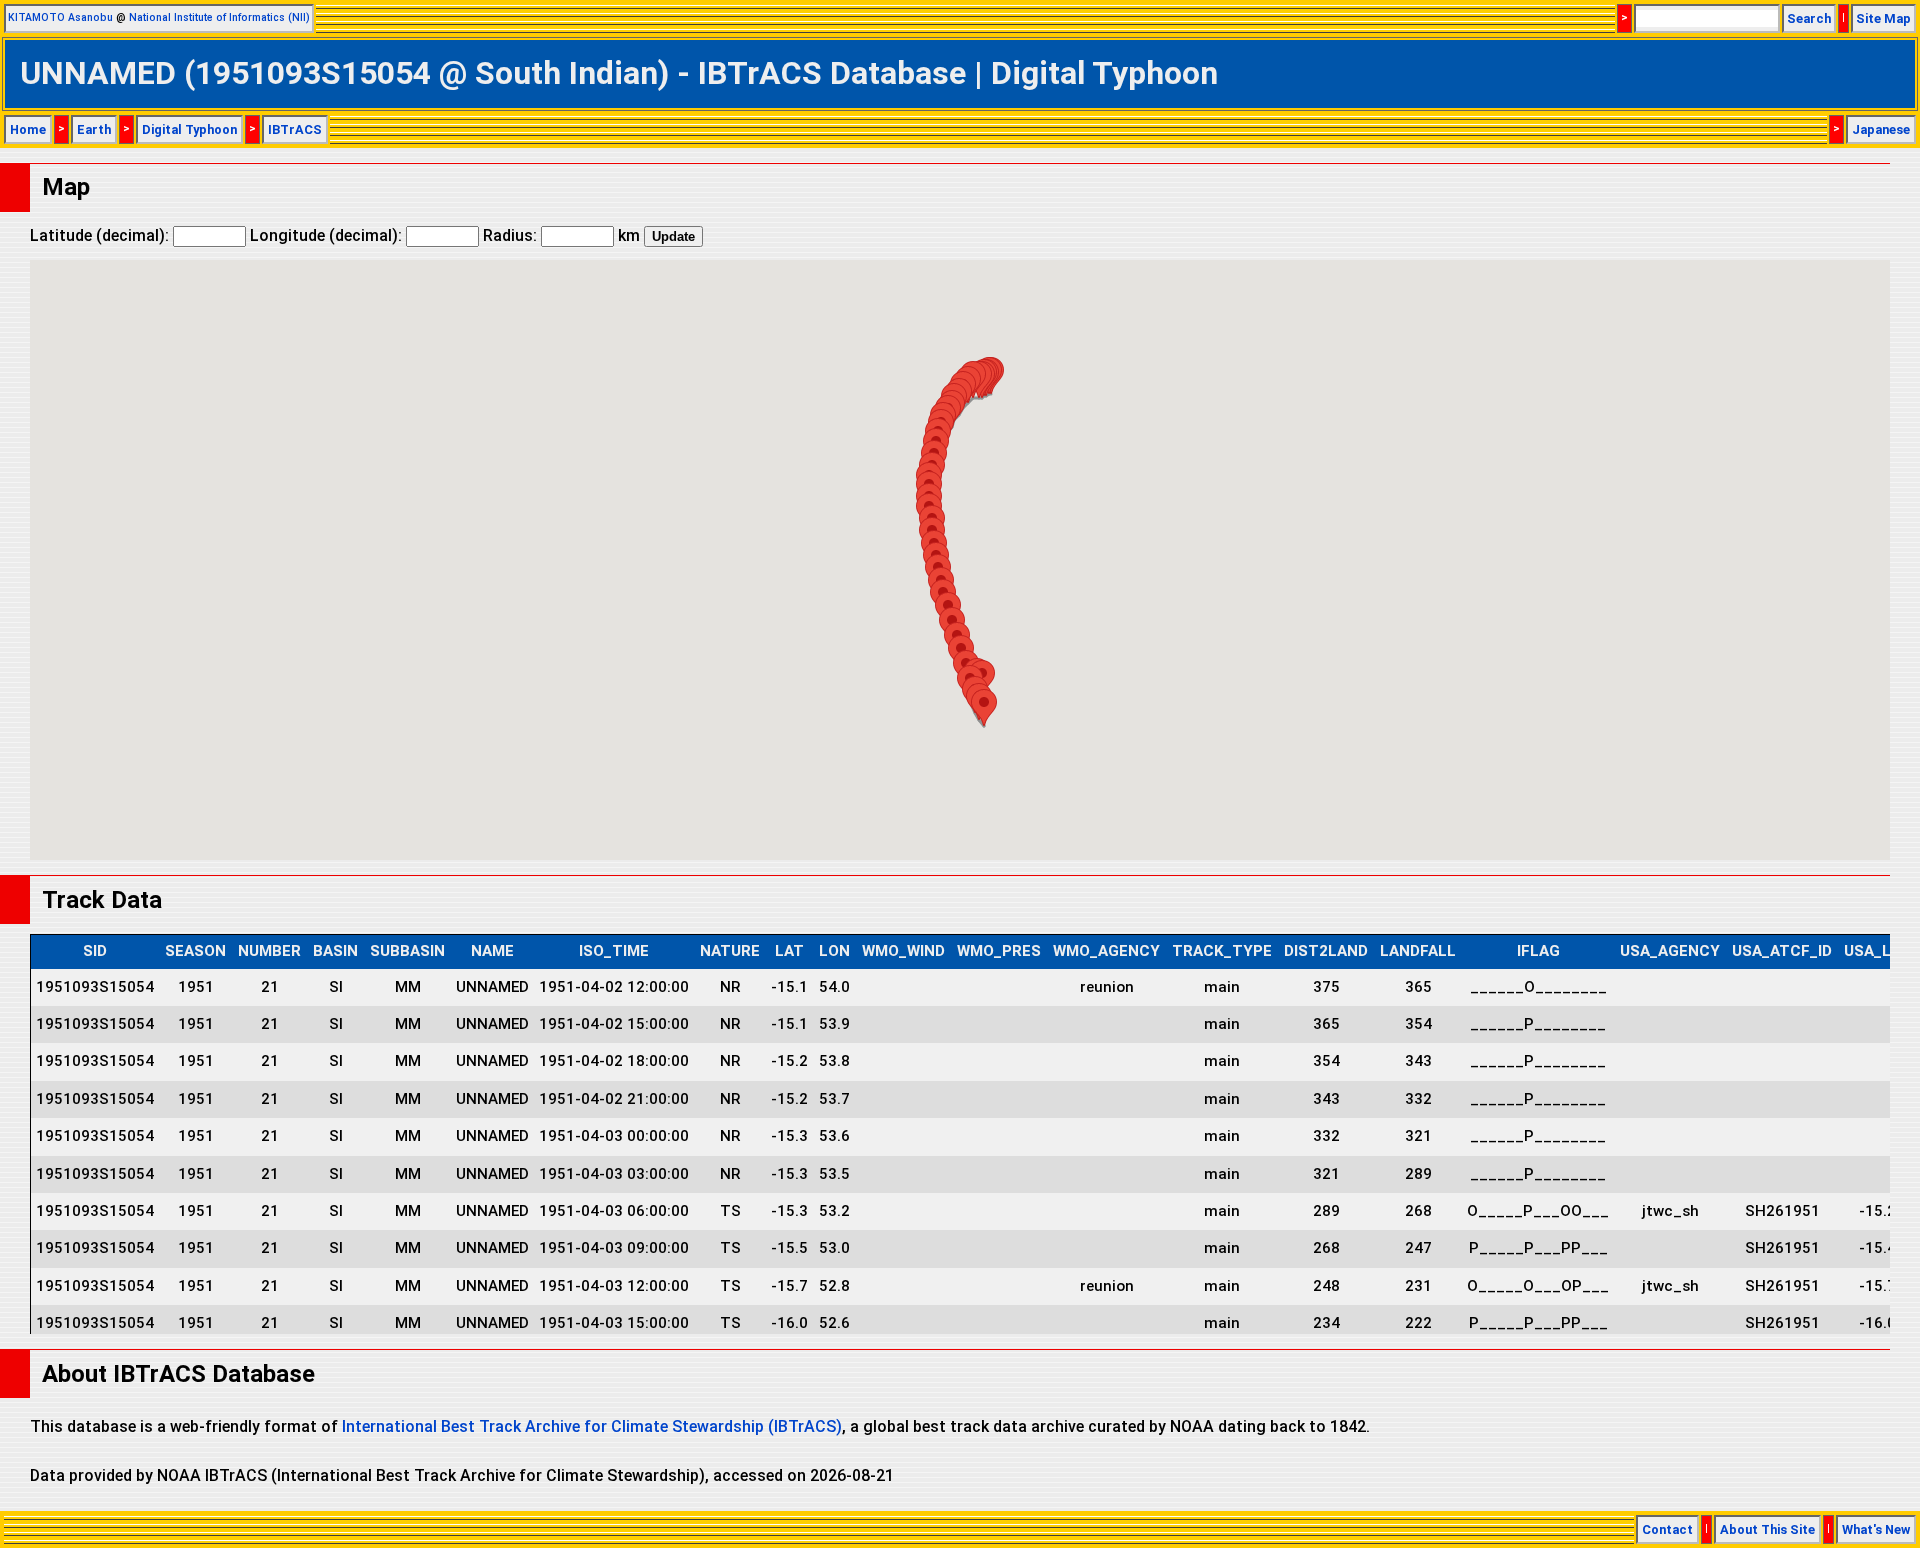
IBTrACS (295, 129)
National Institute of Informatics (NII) (219, 17)
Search (1809, 18)
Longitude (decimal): (328, 235)
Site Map (1883, 18)
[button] (984, 707)
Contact (1667, 1529)
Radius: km (561, 235)
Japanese (1881, 129)
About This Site (1767, 1529)
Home (28, 129)
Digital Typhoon (189, 129)
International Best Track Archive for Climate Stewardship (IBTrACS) (592, 1426)
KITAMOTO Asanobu (60, 17)
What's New (1876, 1529)
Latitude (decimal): (101, 235)
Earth (94, 129)
